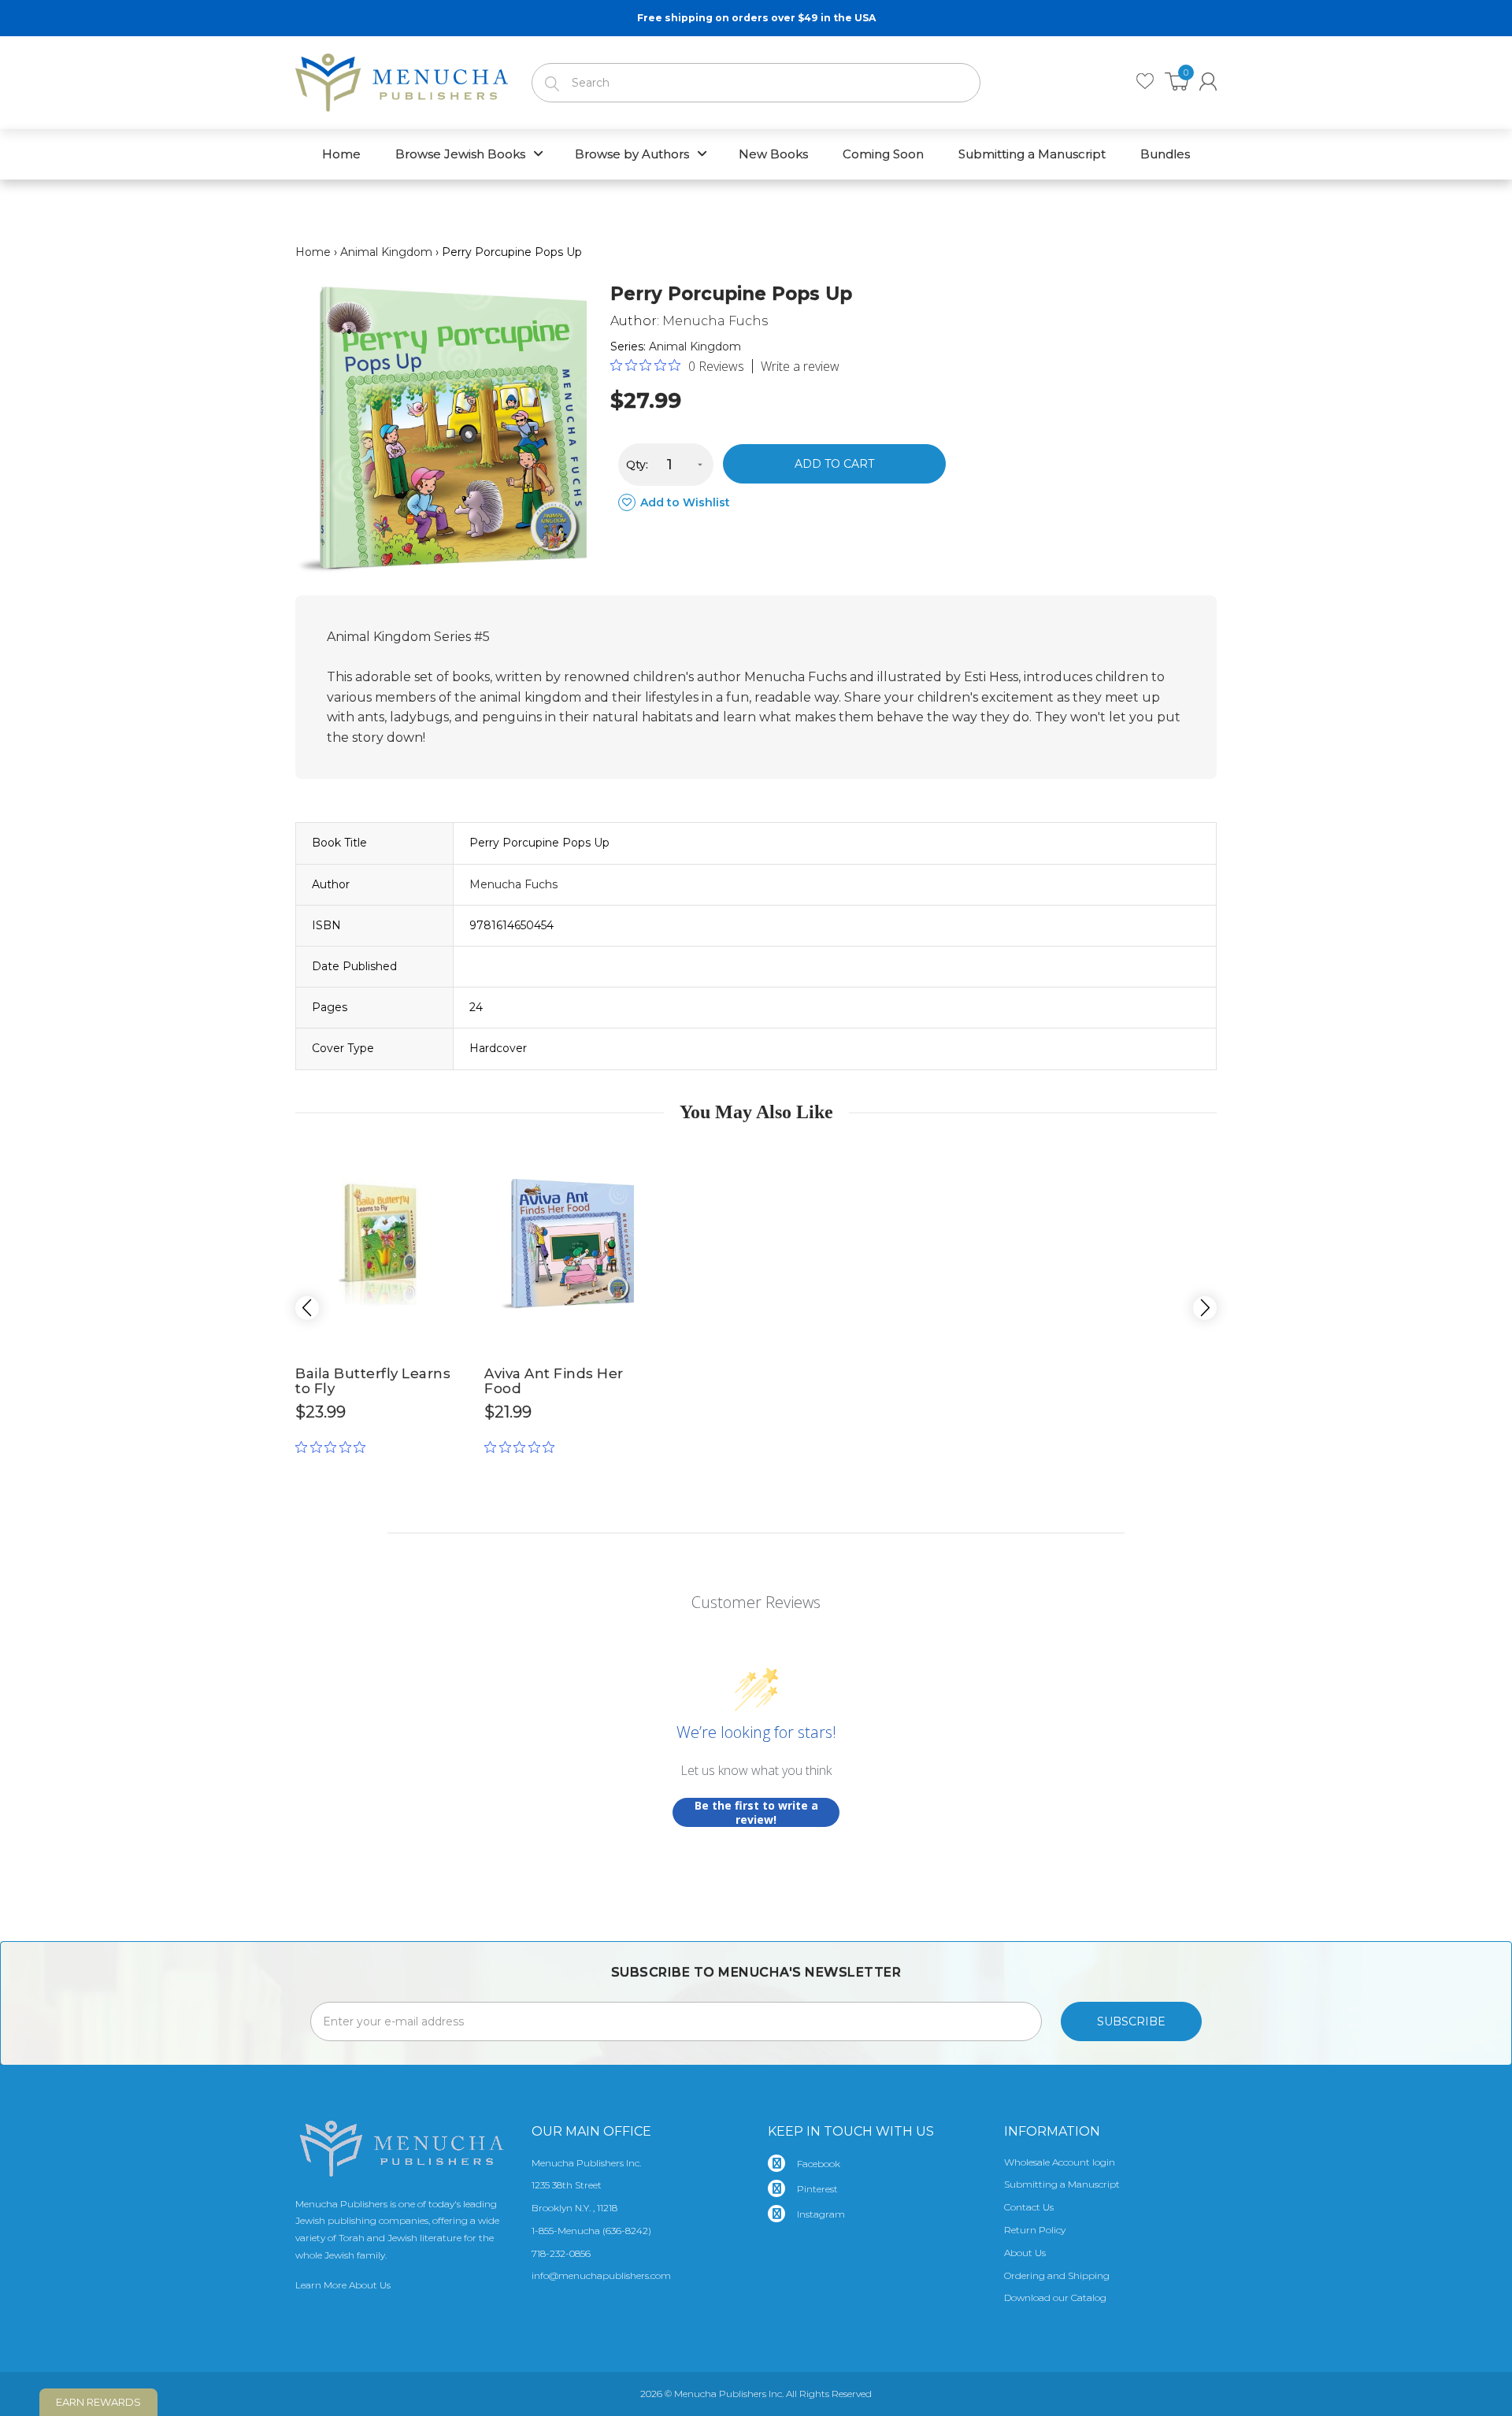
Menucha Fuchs (715, 321)
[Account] (1208, 82)
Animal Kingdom (386, 252)
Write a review (800, 366)
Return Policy (1035, 2230)
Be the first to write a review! (756, 1812)
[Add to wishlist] (449, 1158)
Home (313, 252)
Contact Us (1029, 2207)
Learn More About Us (343, 2285)
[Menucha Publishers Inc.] (402, 80)
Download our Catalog (1055, 2297)
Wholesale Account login (1060, 2162)
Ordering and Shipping (1057, 2275)
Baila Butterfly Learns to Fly (373, 1381)
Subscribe (1131, 2021)
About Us (1025, 2253)
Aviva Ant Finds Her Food (554, 1381)
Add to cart (834, 464)
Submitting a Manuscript (1062, 2184)
